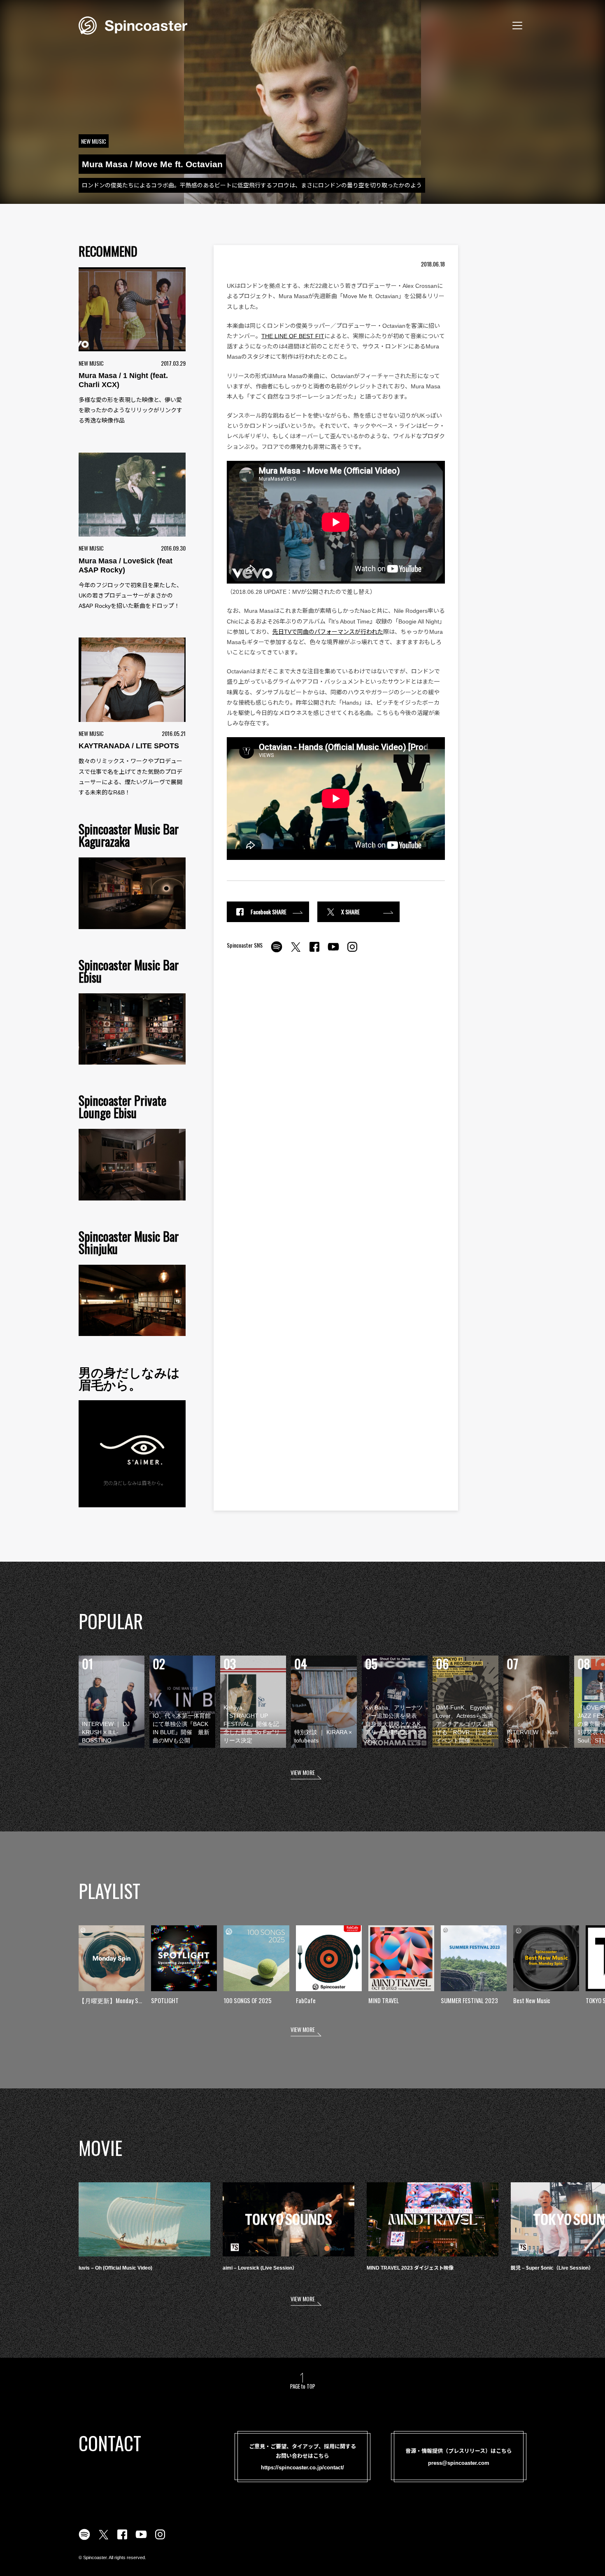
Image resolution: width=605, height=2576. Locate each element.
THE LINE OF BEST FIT (293, 336)
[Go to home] (133, 25)
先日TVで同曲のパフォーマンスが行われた (328, 632)
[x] (296, 951)
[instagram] (352, 951)
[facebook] (314, 951)
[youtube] (333, 951)
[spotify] (277, 951)
